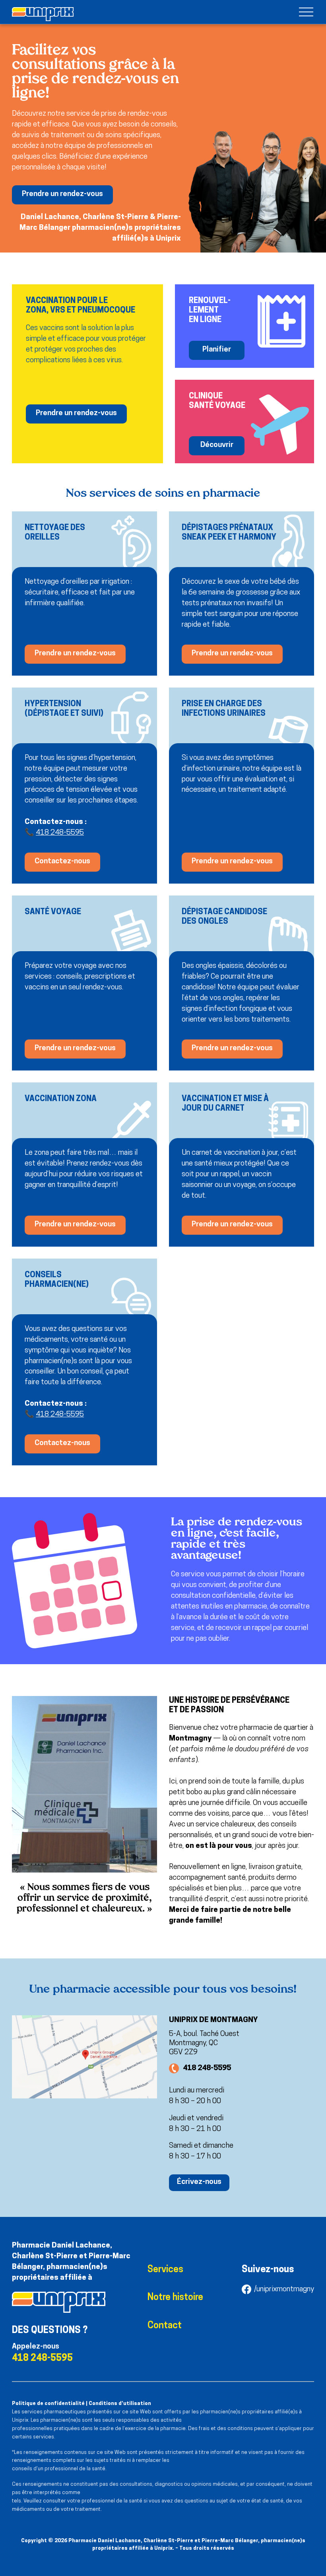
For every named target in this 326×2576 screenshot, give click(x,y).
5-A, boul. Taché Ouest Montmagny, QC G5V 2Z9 (204, 2043)
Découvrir (217, 445)
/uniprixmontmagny (284, 2289)
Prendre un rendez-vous (62, 194)
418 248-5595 (60, 833)
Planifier (217, 350)
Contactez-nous (62, 862)
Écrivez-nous (199, 2182)
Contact (165, 2326)
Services (165, 2270)
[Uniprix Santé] (43, 14)
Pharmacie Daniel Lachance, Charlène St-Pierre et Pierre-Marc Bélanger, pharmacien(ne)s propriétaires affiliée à (71, 2262)
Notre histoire (175, 2298)
